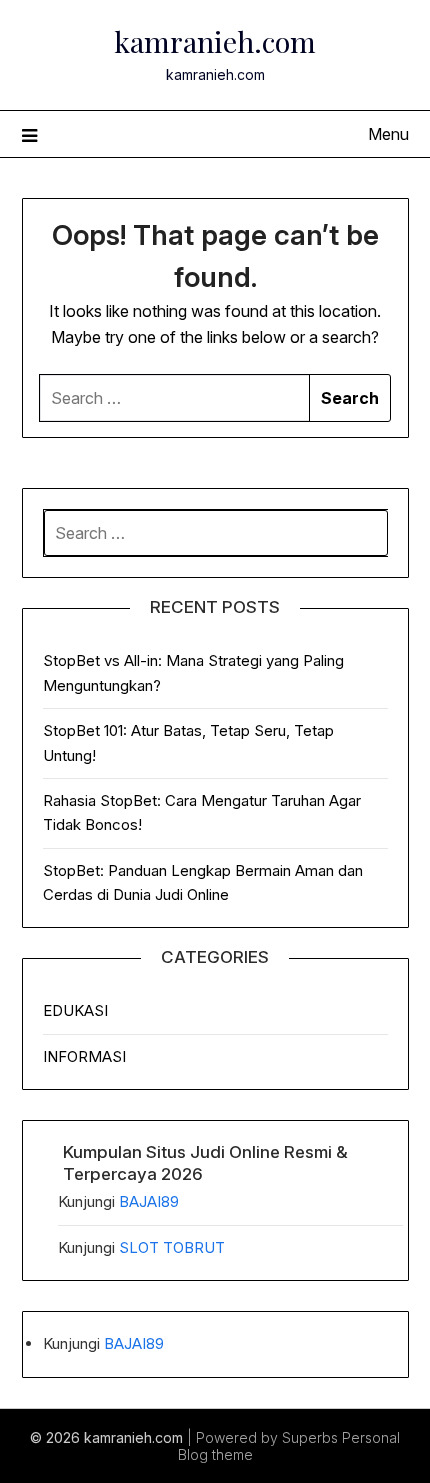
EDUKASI (75, 1010)
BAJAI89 (149, 1201)
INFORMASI (84, 1056)
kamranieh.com (215, 41)
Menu (388, 134)
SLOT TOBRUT (172, 1247)
